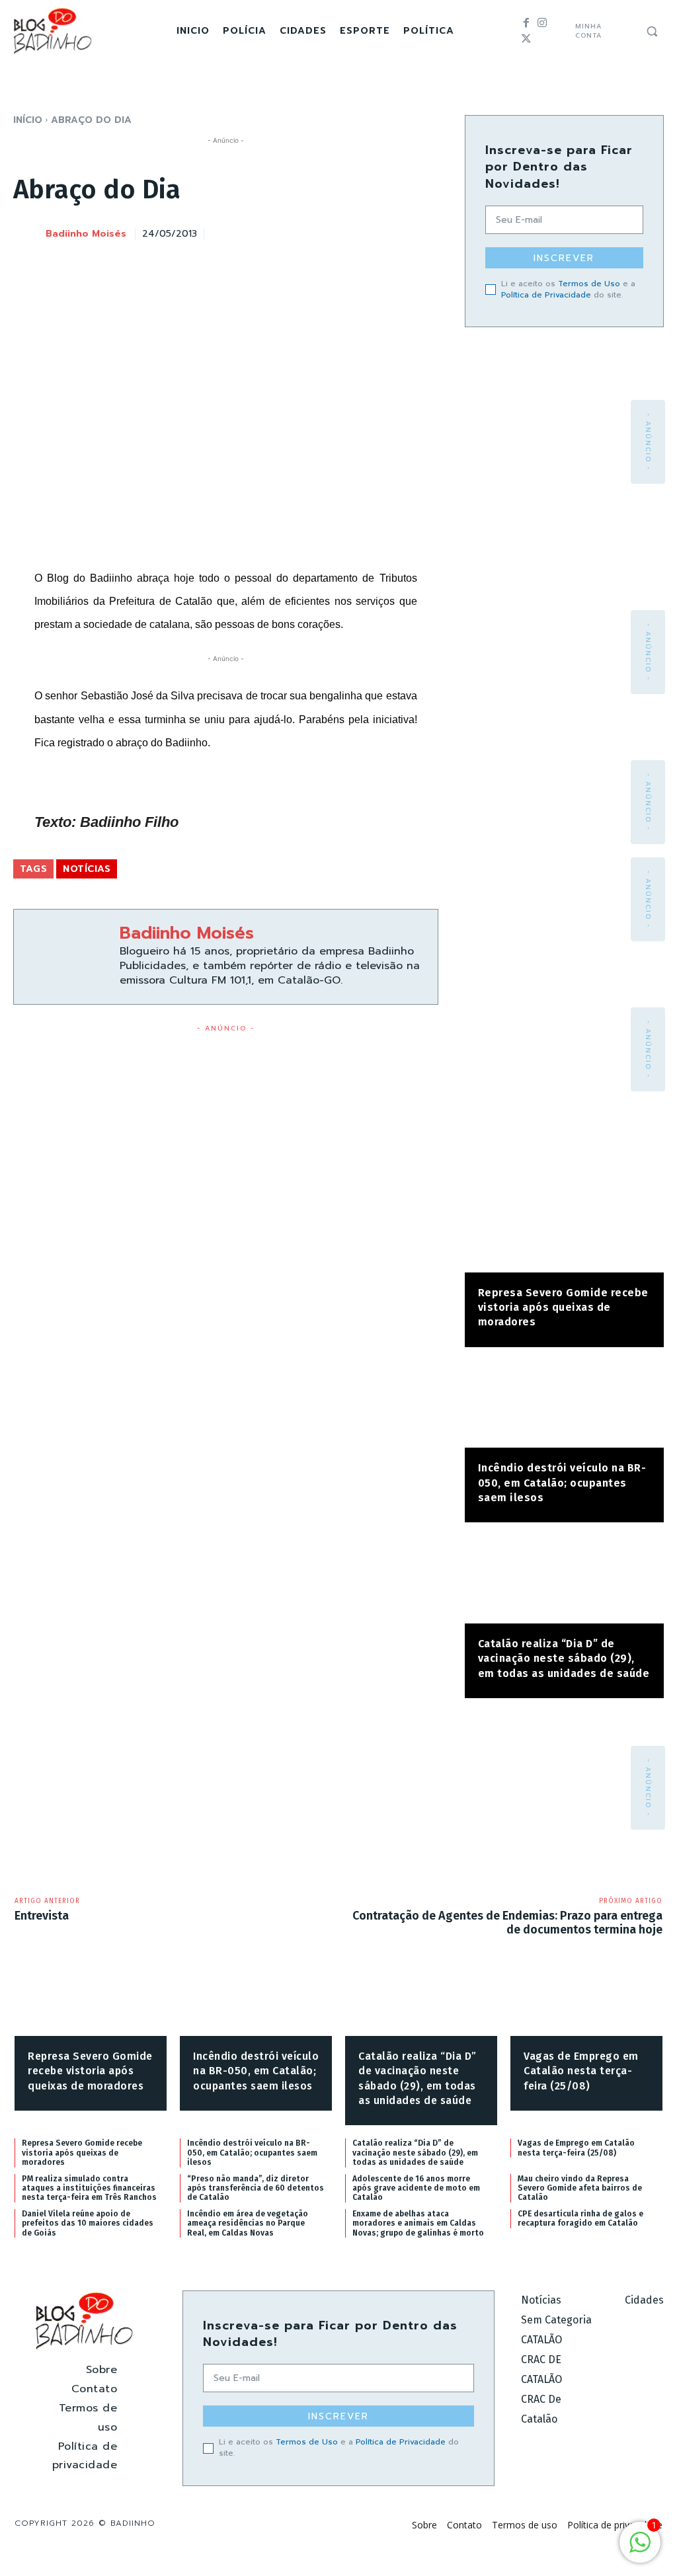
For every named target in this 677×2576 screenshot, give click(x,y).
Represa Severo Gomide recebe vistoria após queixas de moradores (563, 1308)
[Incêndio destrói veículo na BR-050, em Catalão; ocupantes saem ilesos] (564, 1404)
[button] (652, 31)
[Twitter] (526, 39)
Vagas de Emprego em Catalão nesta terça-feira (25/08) (581, 2071)
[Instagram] (542, 23)
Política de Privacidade (546, 295)
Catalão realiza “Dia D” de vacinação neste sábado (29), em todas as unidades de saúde (564, 1659)
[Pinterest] (363, 232)
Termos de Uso (589, 284)
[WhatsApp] (393, 232)
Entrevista (42, 1916)
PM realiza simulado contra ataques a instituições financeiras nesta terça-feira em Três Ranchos (89, 2188)
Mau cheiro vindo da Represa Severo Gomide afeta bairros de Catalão (580, 2188)
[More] (424, 232)
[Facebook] (526, 23)
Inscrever (564, 258)
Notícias (87, 869)
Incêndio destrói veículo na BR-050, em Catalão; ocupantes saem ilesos (562, 1483)
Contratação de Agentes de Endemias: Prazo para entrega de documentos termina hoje (507, 1923)
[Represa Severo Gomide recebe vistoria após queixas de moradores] (564, 1229)
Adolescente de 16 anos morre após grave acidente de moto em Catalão (416, 2188)
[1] (640, 2549)
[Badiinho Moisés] (28, 235)
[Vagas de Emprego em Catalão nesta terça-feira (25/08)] (586, 2003)
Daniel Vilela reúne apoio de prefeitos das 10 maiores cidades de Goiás (88, 2223)
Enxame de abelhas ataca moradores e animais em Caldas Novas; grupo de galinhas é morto (418, 2223)
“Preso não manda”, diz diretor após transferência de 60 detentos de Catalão (256, 2188)
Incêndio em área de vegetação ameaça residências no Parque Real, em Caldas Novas (248, 2223)
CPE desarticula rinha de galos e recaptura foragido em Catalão (580, 2218)
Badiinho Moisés (86, 234)
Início (28, 120)
